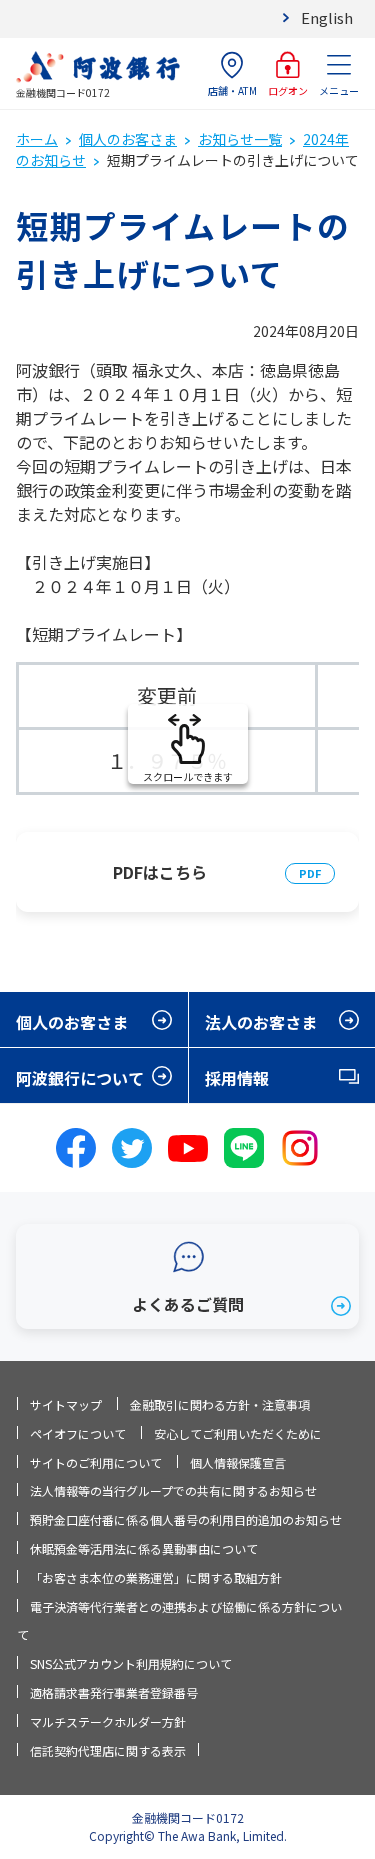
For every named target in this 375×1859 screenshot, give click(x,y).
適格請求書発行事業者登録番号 (114, 1692)
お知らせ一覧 (240, 139)
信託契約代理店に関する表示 (108, 1750)
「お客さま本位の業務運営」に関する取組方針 (156, 1577)
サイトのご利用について (96, 1462)
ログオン (288, 90)
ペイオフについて (78, 1433)
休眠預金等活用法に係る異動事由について (144, 1548)
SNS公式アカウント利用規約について (131, 1663)
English (327, 17)
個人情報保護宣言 (238, 1462)
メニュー (339, 90)
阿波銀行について (80, 1078)
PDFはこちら (160, 872)
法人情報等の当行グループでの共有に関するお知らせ (173, 1490)
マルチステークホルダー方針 (108, 1721)
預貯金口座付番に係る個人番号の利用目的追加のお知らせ (186, 1519)
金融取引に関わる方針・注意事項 (220, 1404)
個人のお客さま (128, 139)
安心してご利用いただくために (238, 1433)
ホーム (37, 139)
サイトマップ (66, 1404)
